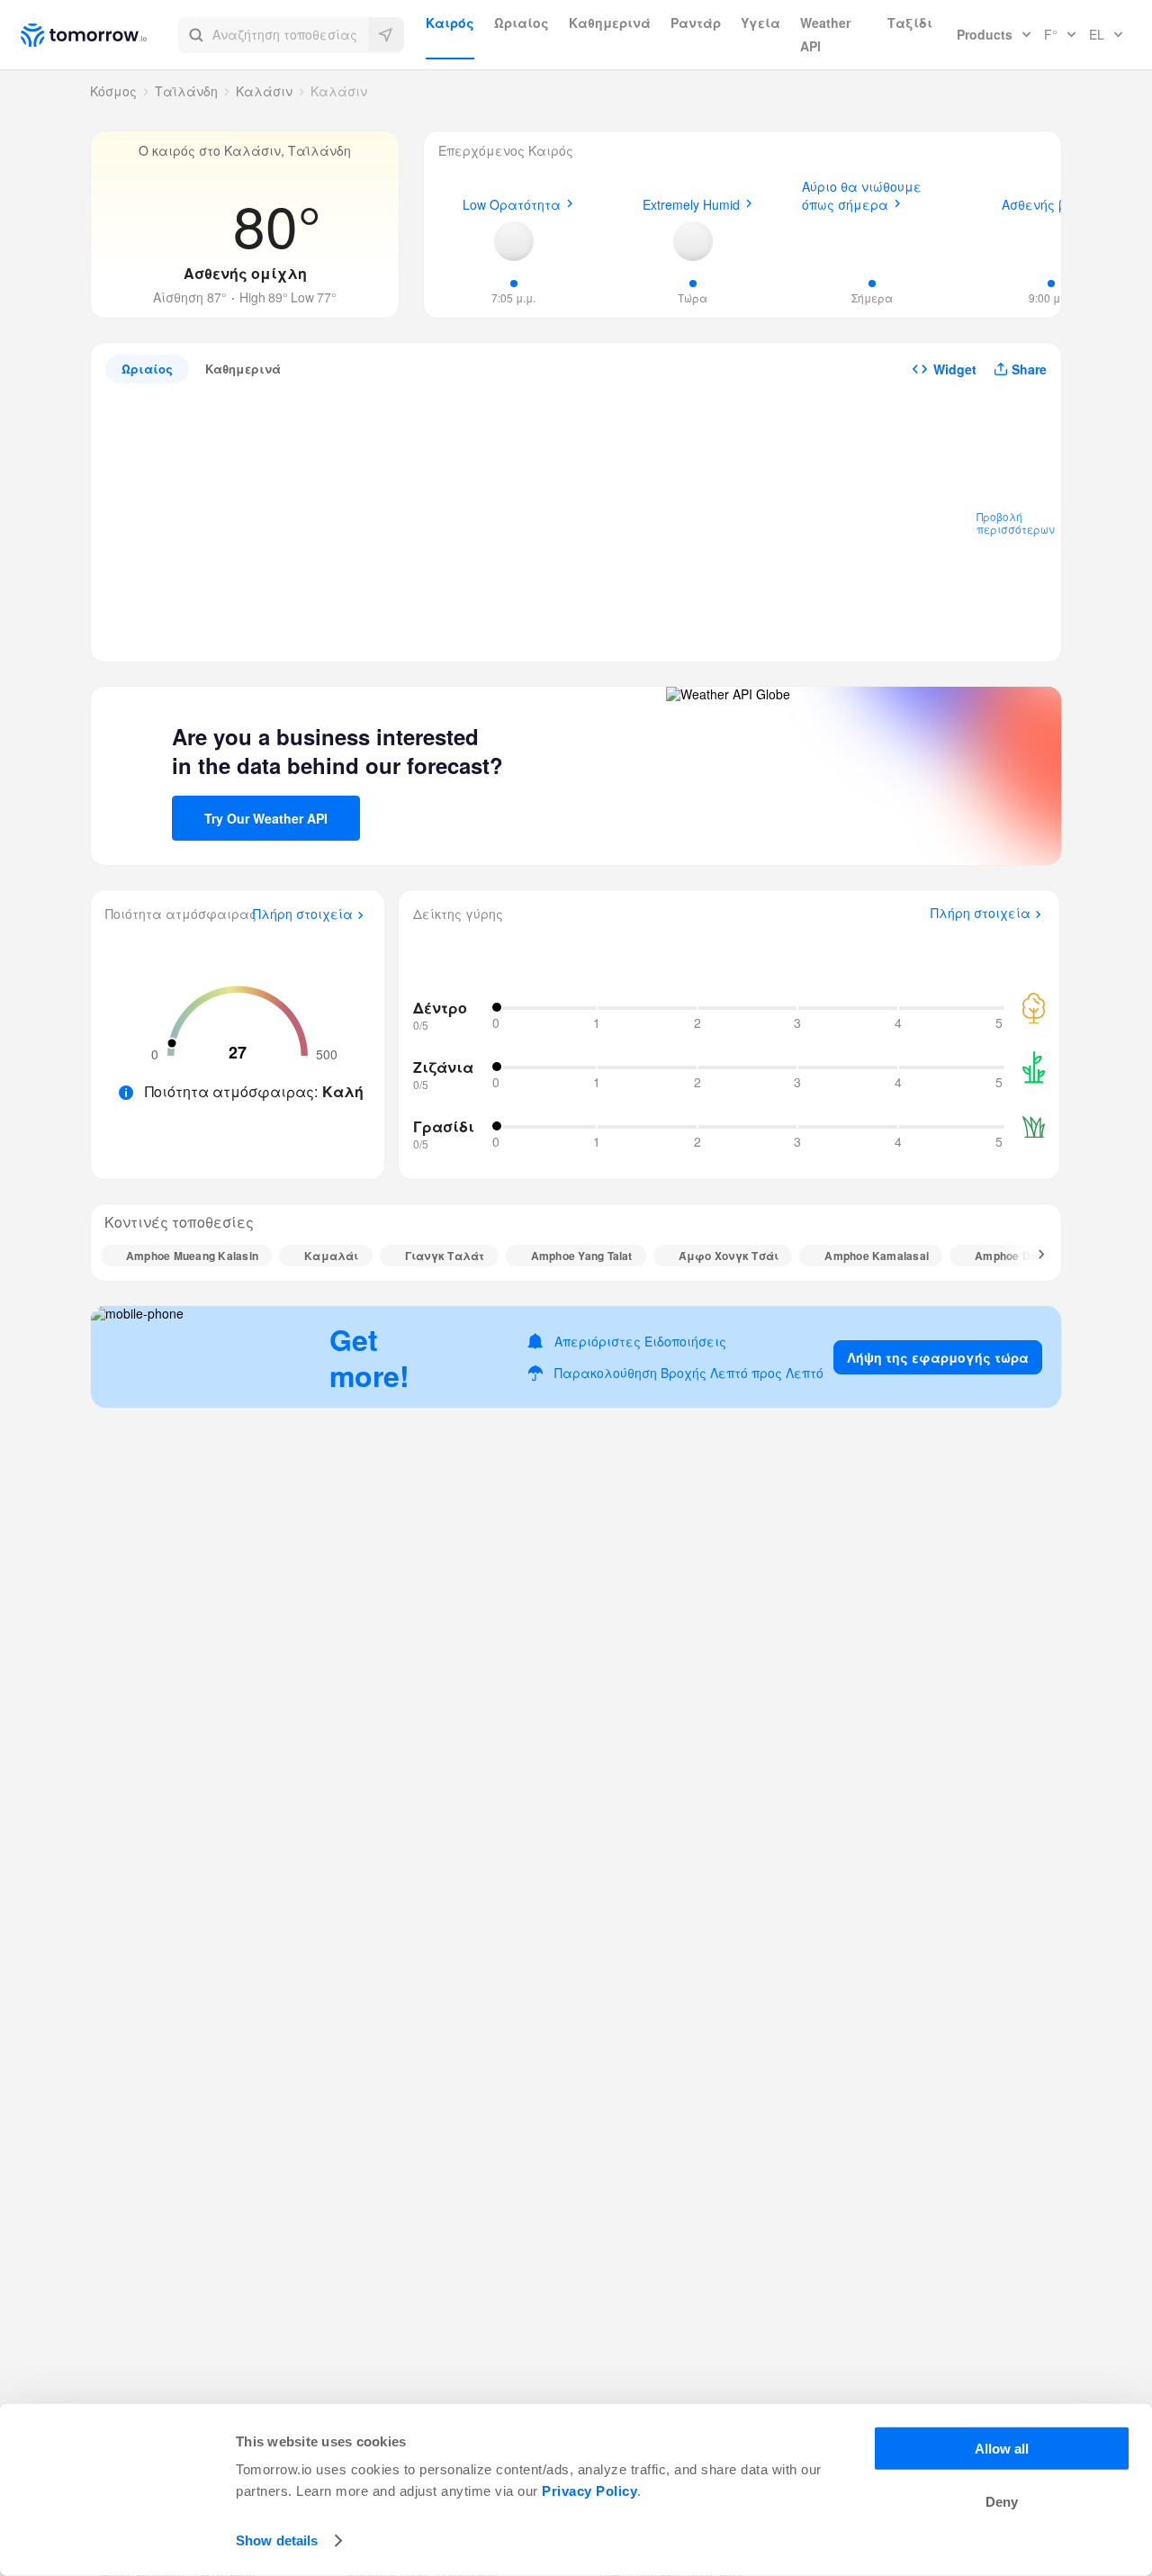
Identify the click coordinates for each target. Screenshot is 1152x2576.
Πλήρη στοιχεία (303, 914)
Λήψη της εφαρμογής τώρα (938, 1357)
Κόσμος (113, 91)
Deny (1002, 2502)
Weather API (825, 34)
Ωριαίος (522, 23)
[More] (1031, 1256)
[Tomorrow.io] (99, 35)
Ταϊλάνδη (186, 91)
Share (1029, 369)
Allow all (1002, 2449)
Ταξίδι (910, 23)
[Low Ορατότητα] (514, 241)
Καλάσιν (264, 91)
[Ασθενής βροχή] (1051, 239)
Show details (277, 2540)
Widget (955, 369)
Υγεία (760, 23)
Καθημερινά (610, 23)
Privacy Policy (589, 2491)
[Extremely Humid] (693, 241)
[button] (291, 35)
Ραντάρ (696, 23)
